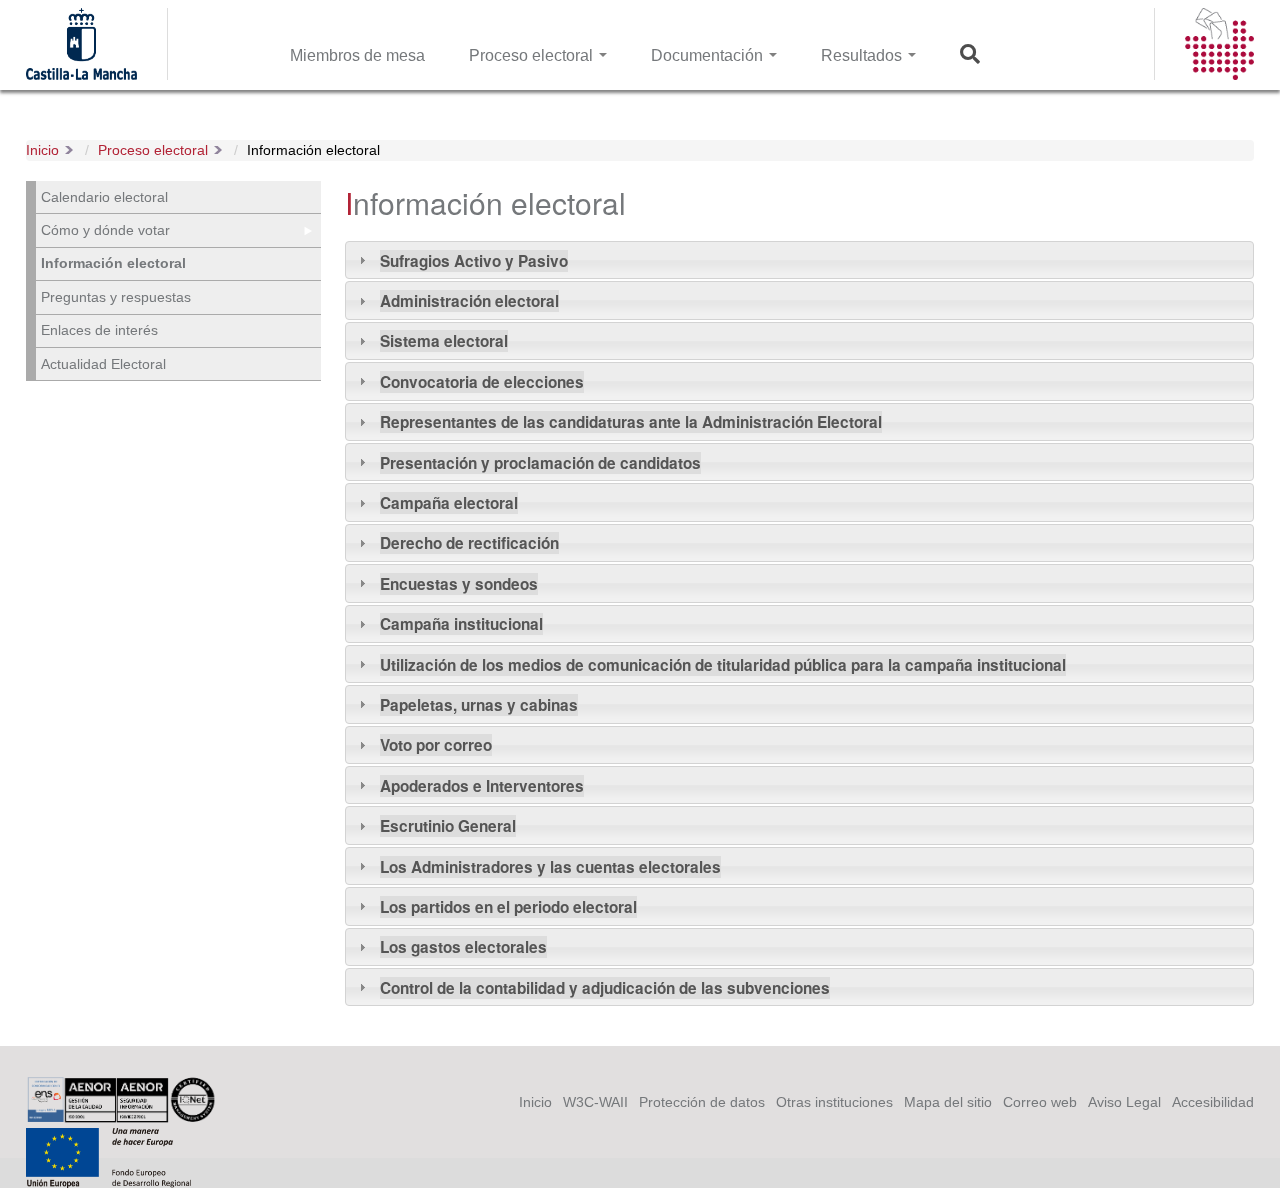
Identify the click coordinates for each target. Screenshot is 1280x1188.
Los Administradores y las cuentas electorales (550, 867)
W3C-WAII (595, 1102)
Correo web (1040, 1102)
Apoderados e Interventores (482, 786)
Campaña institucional (461, 624)
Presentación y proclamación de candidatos (540, 463)
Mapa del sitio (948, 1102)
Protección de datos (702, 1102)
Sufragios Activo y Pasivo (474, 261)
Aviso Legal (1124, 1102)
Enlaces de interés (99, 330)
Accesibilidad (1213, 1102)
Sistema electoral (444, 341)
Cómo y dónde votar (105, 230)
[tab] (799, 260)
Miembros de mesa (357, 55)
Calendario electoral (104, 197)
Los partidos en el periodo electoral (508, 907)
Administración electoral (469, 301)
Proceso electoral (533, 55)
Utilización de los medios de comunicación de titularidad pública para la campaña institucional (723, 665)
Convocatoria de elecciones (482, 382)
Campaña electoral (449, 503)
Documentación (709, 55)
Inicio (42, 150)
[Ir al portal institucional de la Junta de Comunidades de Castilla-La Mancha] (82, 69)
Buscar (975, 55)
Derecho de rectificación (469, 543)
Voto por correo (436, 745)
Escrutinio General (448, 826)
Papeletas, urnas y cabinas (479, 705)
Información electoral (313, 150)
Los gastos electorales (463, 947)
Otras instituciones (834, 1102)
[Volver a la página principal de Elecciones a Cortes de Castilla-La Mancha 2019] (1219, 69)
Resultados (863, 55)
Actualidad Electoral (103, 364)
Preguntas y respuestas (116, 297)
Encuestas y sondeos (459, 584)
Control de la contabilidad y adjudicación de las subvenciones (605, 988)
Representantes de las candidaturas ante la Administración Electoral (631, 422)
